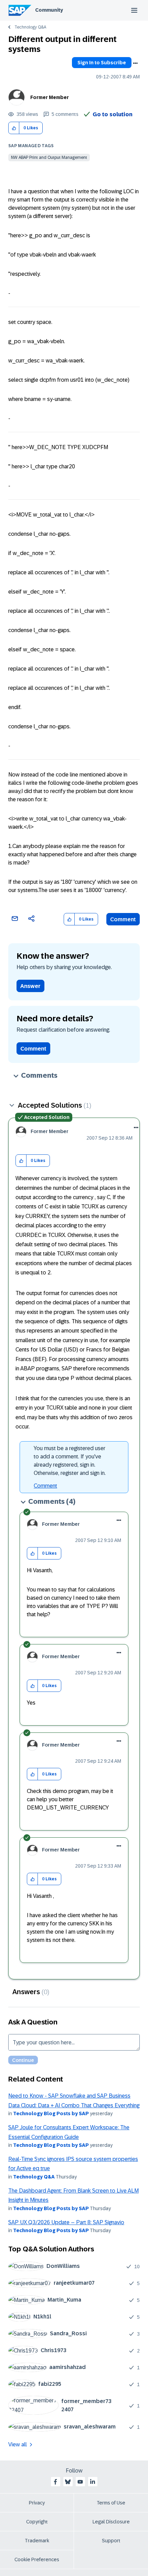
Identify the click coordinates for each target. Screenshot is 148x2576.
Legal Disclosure (111, 2522)
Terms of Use (111, 2503)
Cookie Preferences (37, 2559)
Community (49, 10)
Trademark (37, 2541)
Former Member (50, 97)
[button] (14, 128)
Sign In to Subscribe (102, 63)
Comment (123, 919)
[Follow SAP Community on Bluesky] (68, 2482)
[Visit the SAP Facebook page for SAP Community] (55, 2482)
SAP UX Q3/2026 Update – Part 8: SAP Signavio (66, 2222)
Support (111, 2541)
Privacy (37, 2503)
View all (18, 2444)
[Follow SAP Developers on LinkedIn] (93, 2482)
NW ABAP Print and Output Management (49, 157)
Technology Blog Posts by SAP (51, 2113)
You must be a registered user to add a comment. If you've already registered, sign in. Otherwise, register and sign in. (70, 1461)
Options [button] (135, 63)
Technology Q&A (30, 27)
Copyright (37, 2522)
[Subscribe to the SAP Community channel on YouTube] (80, 2482)
